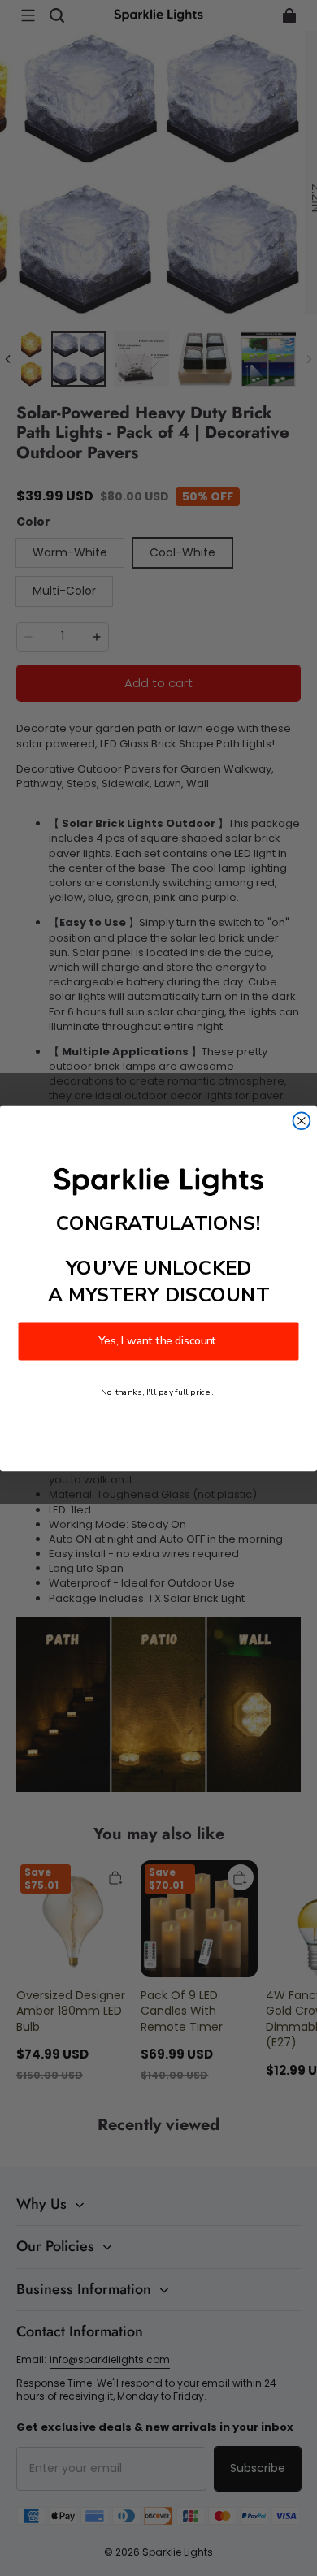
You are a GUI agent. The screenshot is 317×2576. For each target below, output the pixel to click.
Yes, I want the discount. (158, 1341)
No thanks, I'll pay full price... (158, 1392)
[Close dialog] (302, 1121)
